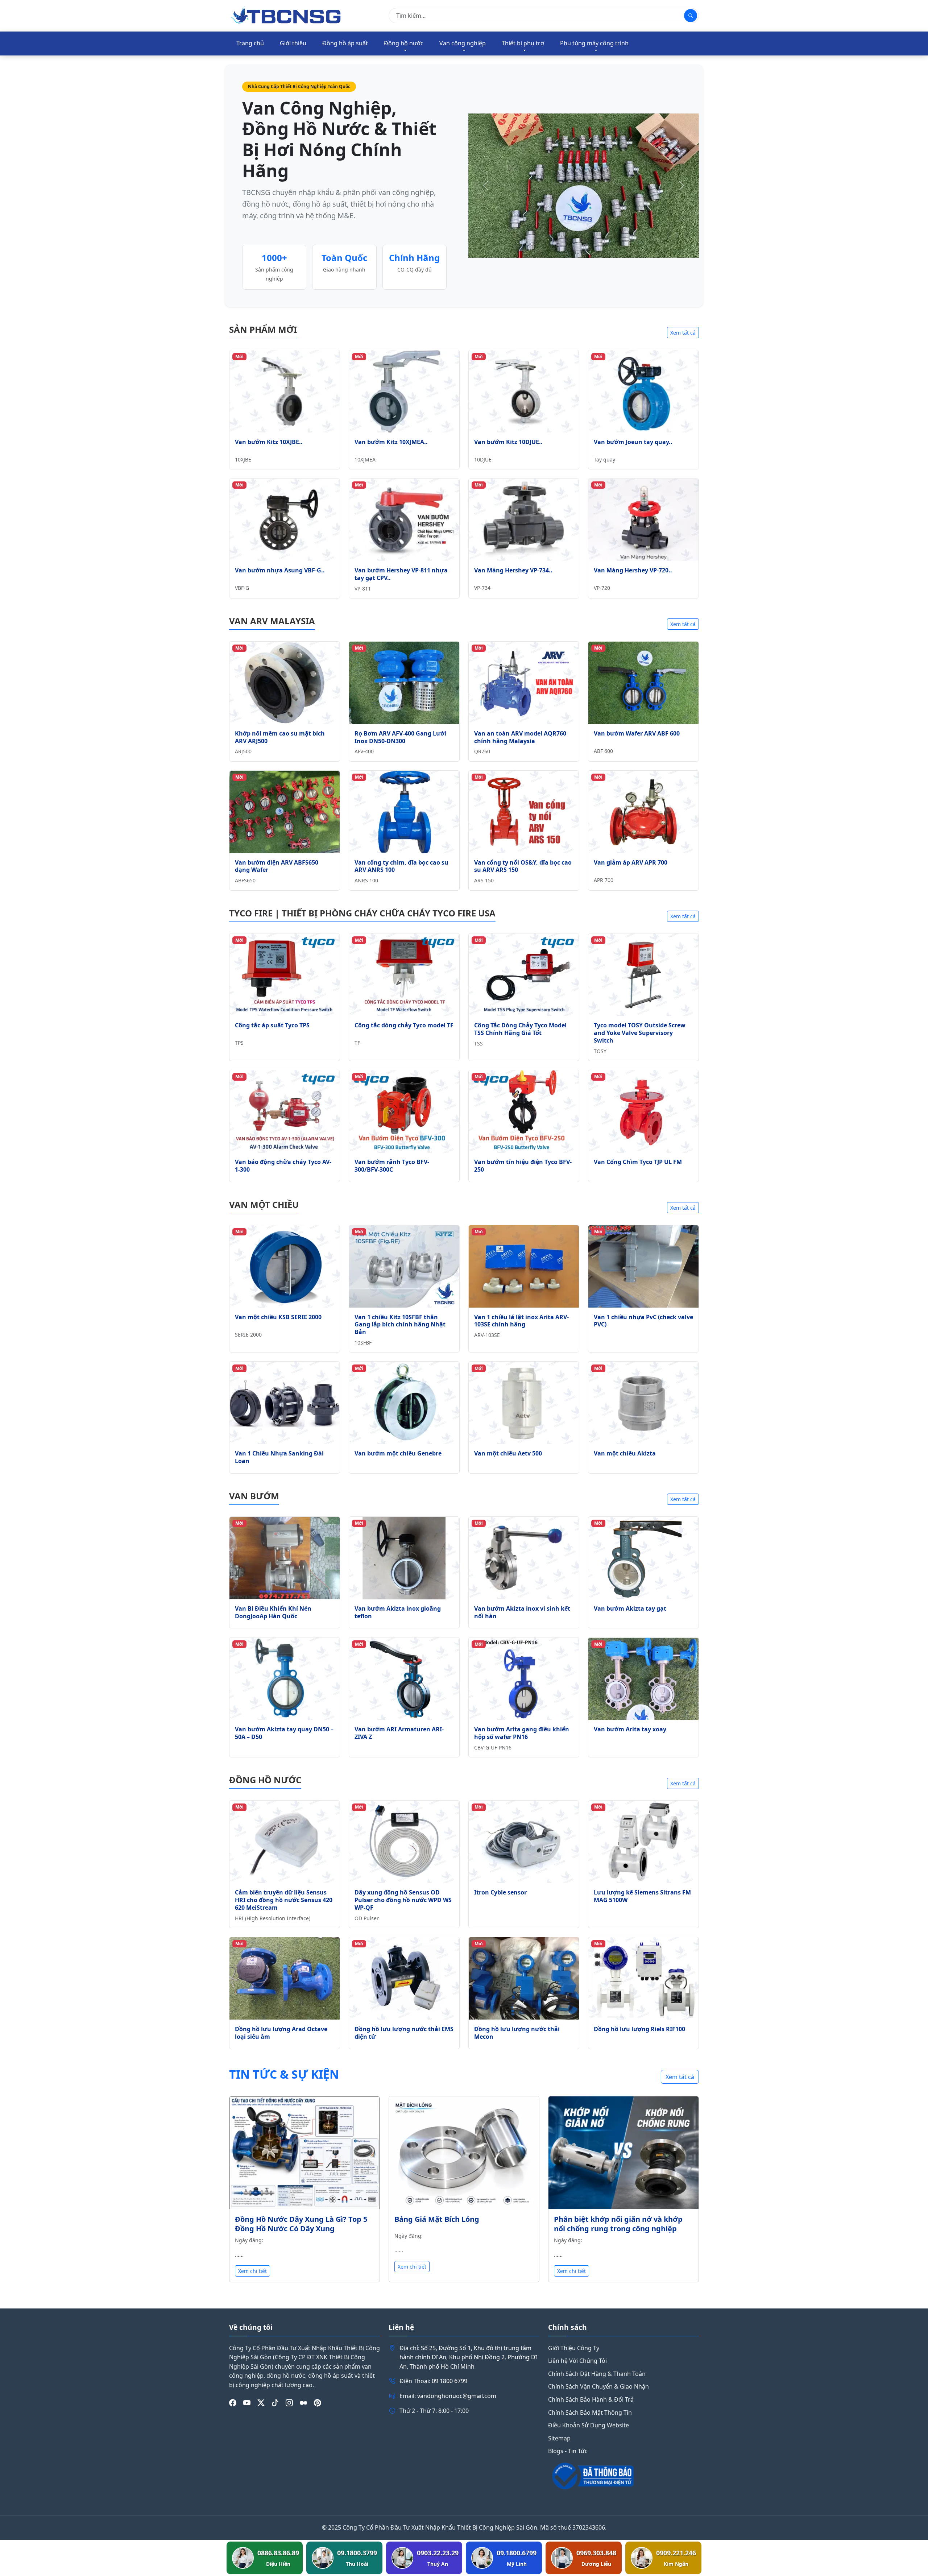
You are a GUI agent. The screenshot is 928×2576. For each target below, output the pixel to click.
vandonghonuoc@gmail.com (457, 2396)
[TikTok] (275, 2403)
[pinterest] (318, 2403)
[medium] (303, 2403)
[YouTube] (247, 2403)
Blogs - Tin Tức (568, 2451)
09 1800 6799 (449, 2381)
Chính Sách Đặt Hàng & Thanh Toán (597, 2374)
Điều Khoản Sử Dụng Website (589, 2425)
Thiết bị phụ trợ (523, 43)
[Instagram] (289, 2403)
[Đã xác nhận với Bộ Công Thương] (623, 2476)
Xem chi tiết (252, 2271)
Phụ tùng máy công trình (594, 43)
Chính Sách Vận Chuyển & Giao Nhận (598, 2386)
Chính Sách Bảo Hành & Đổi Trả (591, 2399)
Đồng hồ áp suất (345, 43)
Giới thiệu (293, 43)
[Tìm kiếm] (691, 16)
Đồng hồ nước (404, 43)
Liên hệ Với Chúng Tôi (577, 2361)
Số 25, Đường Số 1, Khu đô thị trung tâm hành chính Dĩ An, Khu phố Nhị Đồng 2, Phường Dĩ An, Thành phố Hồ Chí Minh (468, 2357)
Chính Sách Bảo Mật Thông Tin (590, 2413)
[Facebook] (233, 2403)
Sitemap (559, 2438)
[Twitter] (261, 2403)
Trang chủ (250, 43)
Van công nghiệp (463, 43)
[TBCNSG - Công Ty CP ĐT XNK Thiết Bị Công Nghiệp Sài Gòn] (286, 15)
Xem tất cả (683, 333)
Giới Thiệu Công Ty (574, 2348)
